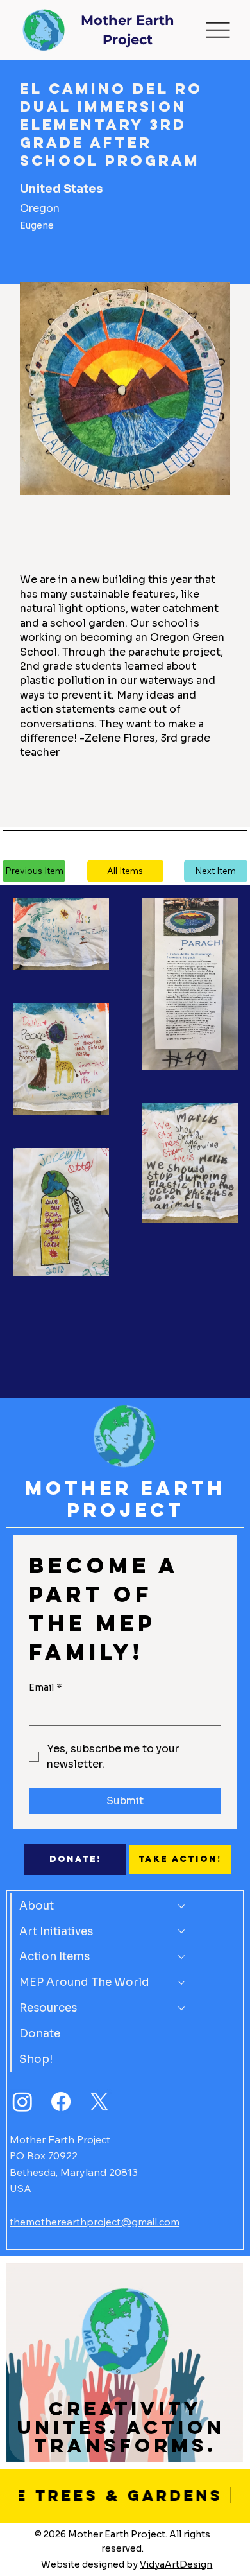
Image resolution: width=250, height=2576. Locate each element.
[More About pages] (181, 1906)
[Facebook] (61, 2102)
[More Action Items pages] (181, 1957)
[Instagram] (22, 2102)
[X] (99, 2102)
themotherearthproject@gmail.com (95, 2222)
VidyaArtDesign (176, 2564)
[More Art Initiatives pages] (181, 1931)
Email (46, 1687)
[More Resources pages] (181, 2008)
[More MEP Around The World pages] (181, 1983)
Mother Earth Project (125, 1499)
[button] (125, 871)
